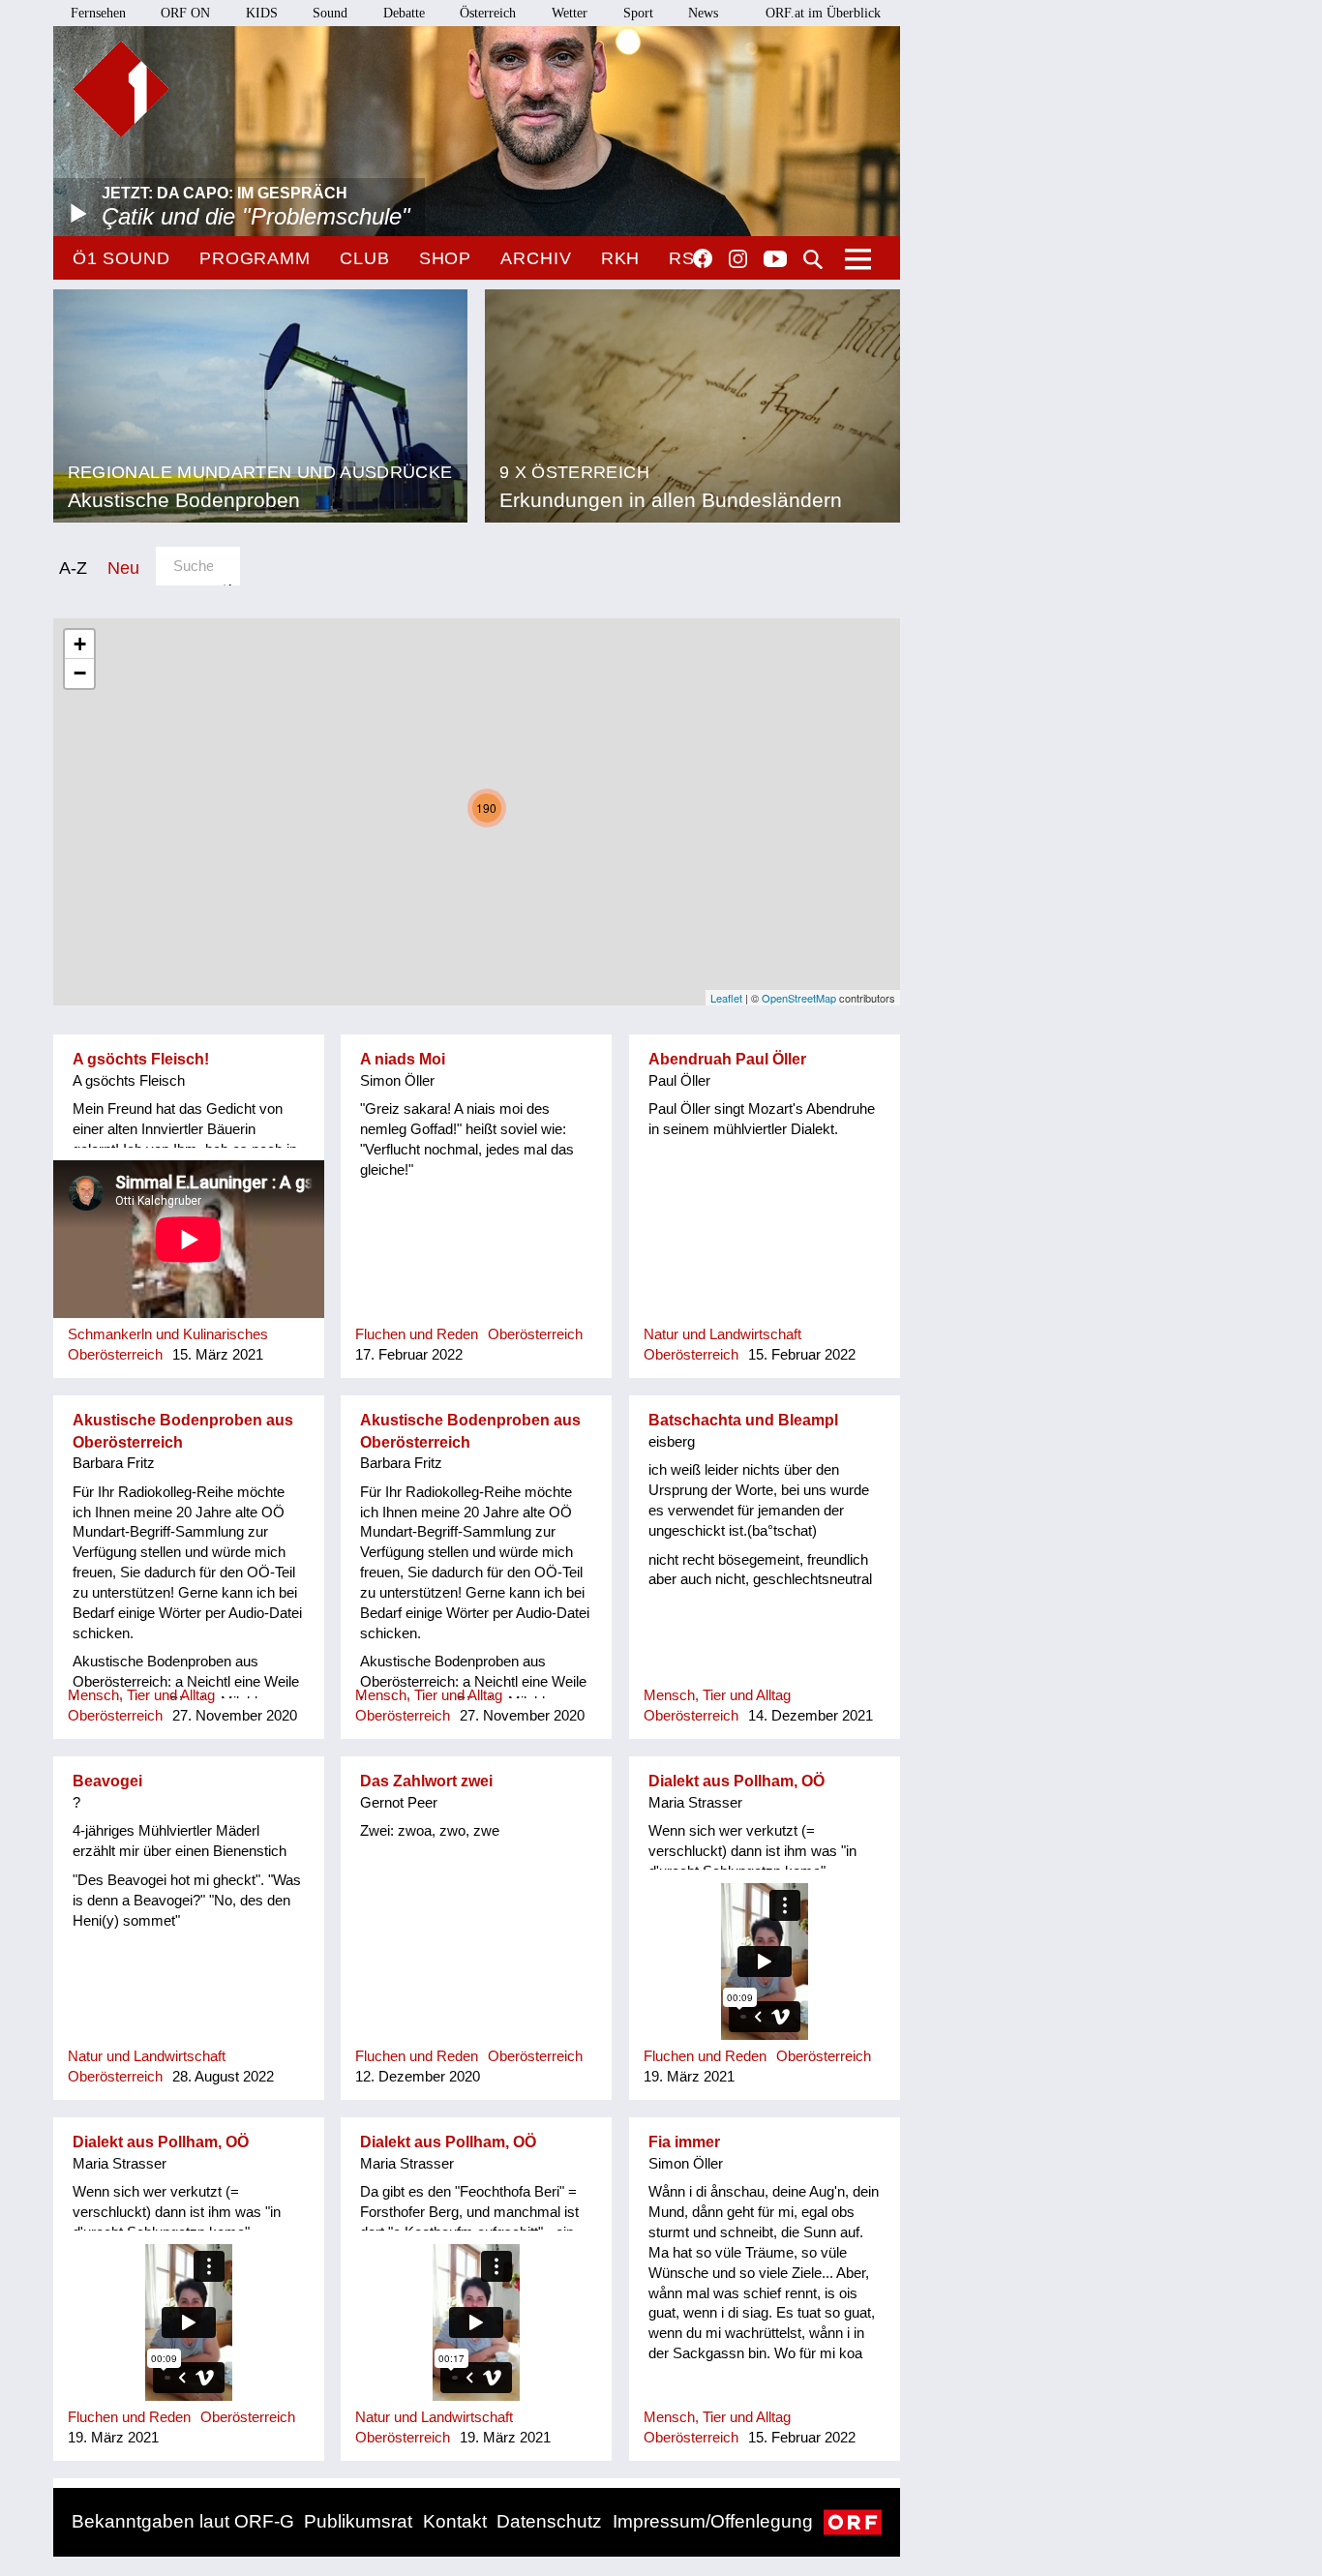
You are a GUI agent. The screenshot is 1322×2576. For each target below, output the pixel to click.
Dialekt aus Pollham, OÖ (736, 1781)
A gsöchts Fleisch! (141, 1059)
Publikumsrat (358, 2521)
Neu (123, 568)
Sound (330, 13)
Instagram (738, 259)
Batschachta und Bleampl (743, 1420)
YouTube (775, 260)
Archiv (536, 258)
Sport (638, 13)
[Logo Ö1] (121, 89)
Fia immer (684, 2142)
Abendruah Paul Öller (727, 1059)
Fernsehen (98, 13)
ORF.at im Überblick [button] (823, 13)
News (703, 13)
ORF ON (185, 13)
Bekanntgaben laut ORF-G (183, 2521)
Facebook (703, 258)
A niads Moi (403, 1059)
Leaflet (726, 998)
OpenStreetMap (799, 998)
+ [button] (80, 644)
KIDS (262, 13)
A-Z (73, 568)
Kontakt (455, 2521)
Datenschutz (549, 2521)
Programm (255, 258)
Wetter (570, 13)
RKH (621, 258)
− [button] (80, 673)
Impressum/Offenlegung (713, 2521)
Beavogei (107, 1781)
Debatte (404, 13)
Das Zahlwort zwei (426, 1781)
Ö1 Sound (121, 258)
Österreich (488, 13)
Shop (446, 258)
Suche (813, 259)
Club (365, 258)
